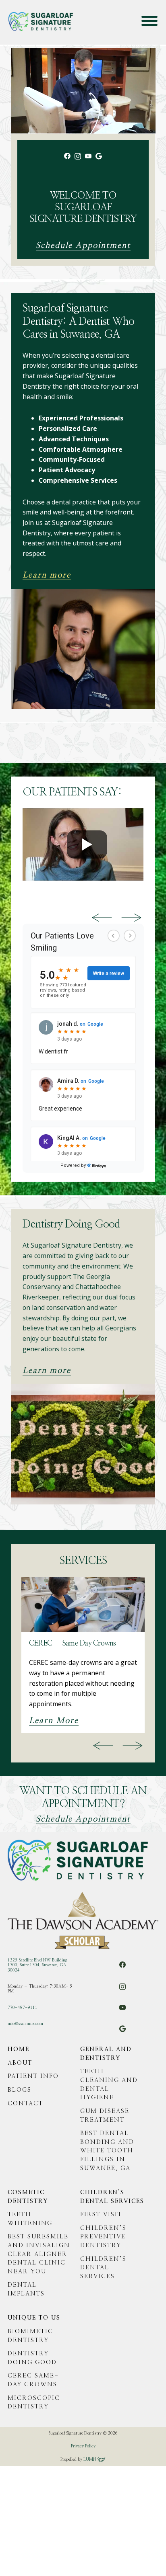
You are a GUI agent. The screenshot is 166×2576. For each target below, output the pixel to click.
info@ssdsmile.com (25, 2024)
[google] (99, 161)
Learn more (47, 575)
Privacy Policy (83, 2446)
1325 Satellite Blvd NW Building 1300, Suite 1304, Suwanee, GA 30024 (37, 1965)
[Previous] (102, 918)
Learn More (54, 1721)
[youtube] (88, 159)
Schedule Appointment (83, 246)
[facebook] (67, 160)
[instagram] (78, 160)
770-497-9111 (23, 2008)
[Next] (131, 918)
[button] (149, 21)
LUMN (90, 2459)
